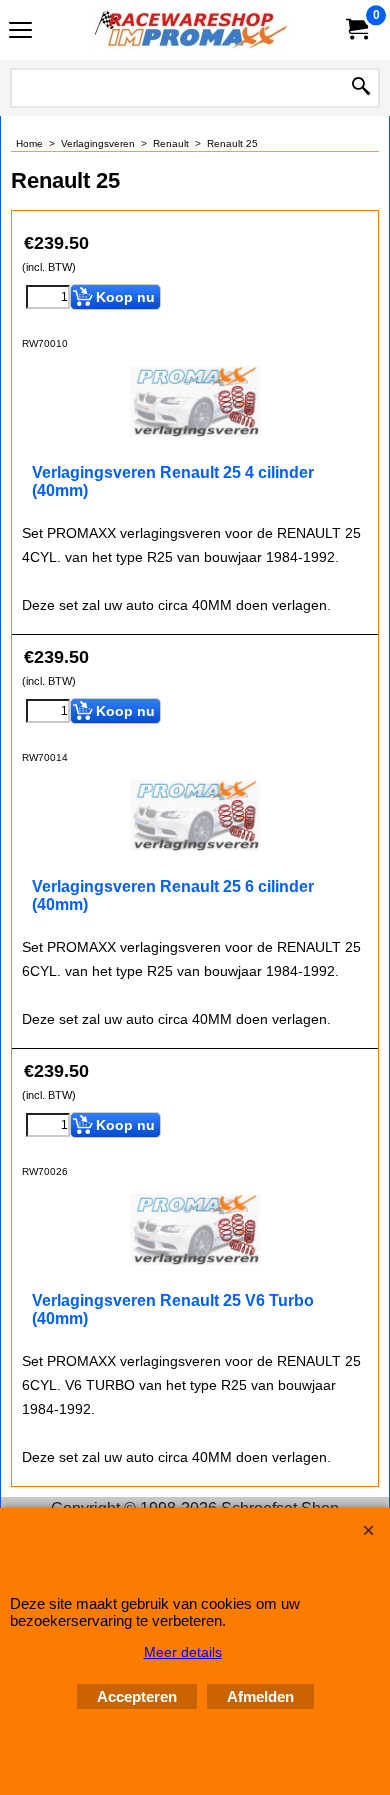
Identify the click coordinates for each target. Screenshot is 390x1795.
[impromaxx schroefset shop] (191, 30)
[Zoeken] (361, 88)
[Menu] (20, 32)
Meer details (183, 1652)
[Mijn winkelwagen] (356, 29)
